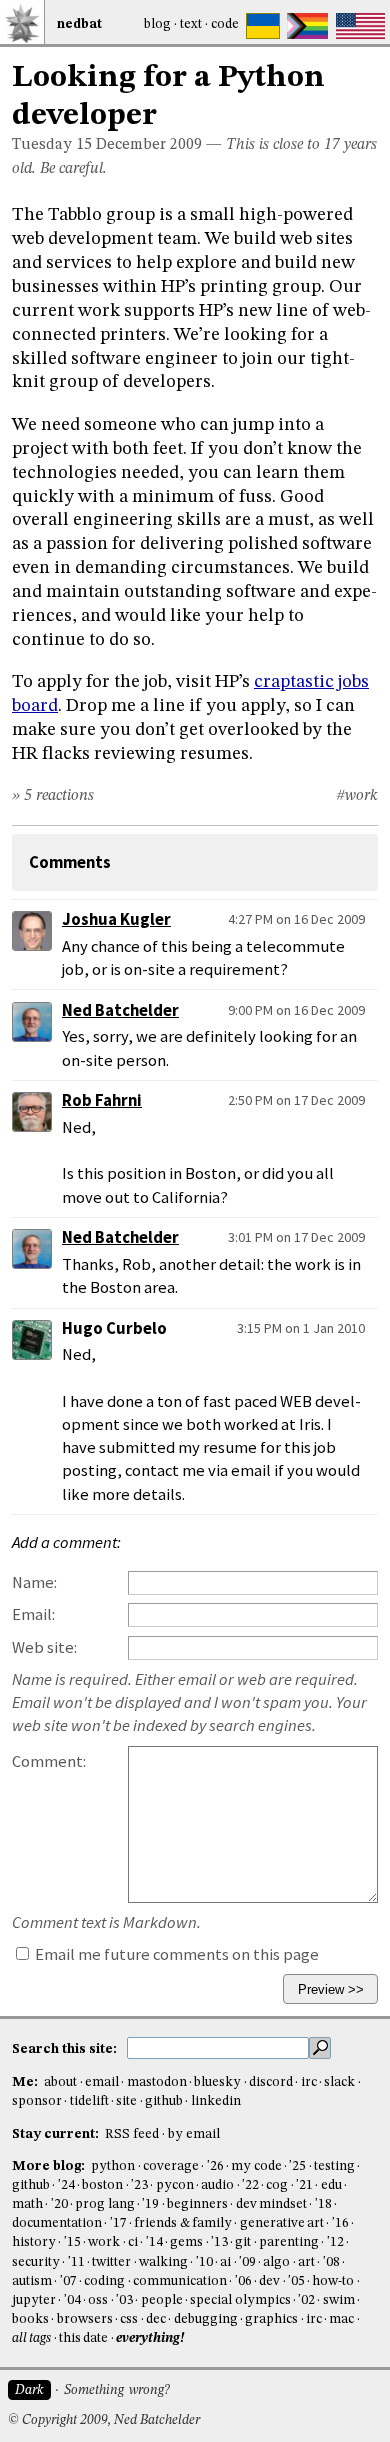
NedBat (79, 24)
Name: (34, 1582)
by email (194, 2134)
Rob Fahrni (102, 1100)
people (162, 2300)
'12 (335, 2242)
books (30, 2319)
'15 (72, 2242)
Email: (33, 1614)
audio (217, 2185)
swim (339, 2300)
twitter (111, 2262)
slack (339, 2082)
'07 (68, 2281)
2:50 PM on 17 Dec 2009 (296, 1100)
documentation (57, 2223)
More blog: (50, 2166)
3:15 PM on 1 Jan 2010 (301, 1328)
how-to (333, 2281)
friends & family (183, 2223)
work (104, 2242)
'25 (297, 2166)
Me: (26, 2082)
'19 (150, 2204)
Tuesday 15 (52, 145)
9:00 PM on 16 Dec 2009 (296, 1010)
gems (186, 2242)
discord (271, 2082)
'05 (296, 2281)
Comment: (49, 1761)
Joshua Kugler (116, 919)
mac (341, 2319)
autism (32, 2281)
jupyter (34, 2300)
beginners (197, 2204)
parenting (289, 2242)
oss (98, 2300)
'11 (76, 2262)
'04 (72, 2300)
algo (276, 2262)
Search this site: (66, 2049)
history (34, 2242)
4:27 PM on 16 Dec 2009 (296, 919)
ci (133, 2242)
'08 (331, 2262)
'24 (66, 2185)
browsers (85, 2319)
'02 (306, 2300)
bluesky (217, 2082)
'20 (59, 2204)
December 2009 (149, 145)
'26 (215, 2166)
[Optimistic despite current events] (360, 26)
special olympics (240, 2300)
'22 (250, 2185)
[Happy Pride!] (307, 26)
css (129, 2319)
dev (269, 2281)
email (102, 2082)
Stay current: (57, 2134)
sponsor (37, 2101)
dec (156, 2319)
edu (331, 2185)
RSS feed (132, 2134)
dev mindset (271, 2204)
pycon (175, 2185)
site (126, 2101)
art (306, 2262)
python (113, 2166)
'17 (118, 2223)
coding (104, 2281)
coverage (171, 2166)
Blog (157, 24)
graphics (271, 2319)
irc (309, 2082)
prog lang (104, 2204)
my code (256, 2166)
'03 (124, 2300)
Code (225, 24)
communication (180, 2281)
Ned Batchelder (120, 1010)
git (243, 2242)
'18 (323, 2204)
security (36, 2262)
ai (225, 2262)
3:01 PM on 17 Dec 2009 (296, 1237)
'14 (154, 2242)
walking (163, 2262)
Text (191, 24)
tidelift (89, 2101)
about (60, 2082)
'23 (139, 2185)
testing (334, 2166)
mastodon (157, 2082)
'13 (219, 2242)
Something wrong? (116, 2390)
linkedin (216, 2101)
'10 (204, 2262)
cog (277, 2185)
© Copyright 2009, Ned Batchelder (104, 2420)
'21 (304, 2185)
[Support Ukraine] (263, 26)
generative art (282, 2223)
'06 (243, 2281)
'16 (340, 2223)
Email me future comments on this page (175, 1954)
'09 (247, 2262)
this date (83, 2338)
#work (357, 796)
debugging (206, 2319)
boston (102, 2185)
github (164, 2101)
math (27, 2204)
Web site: (44, 1647)
